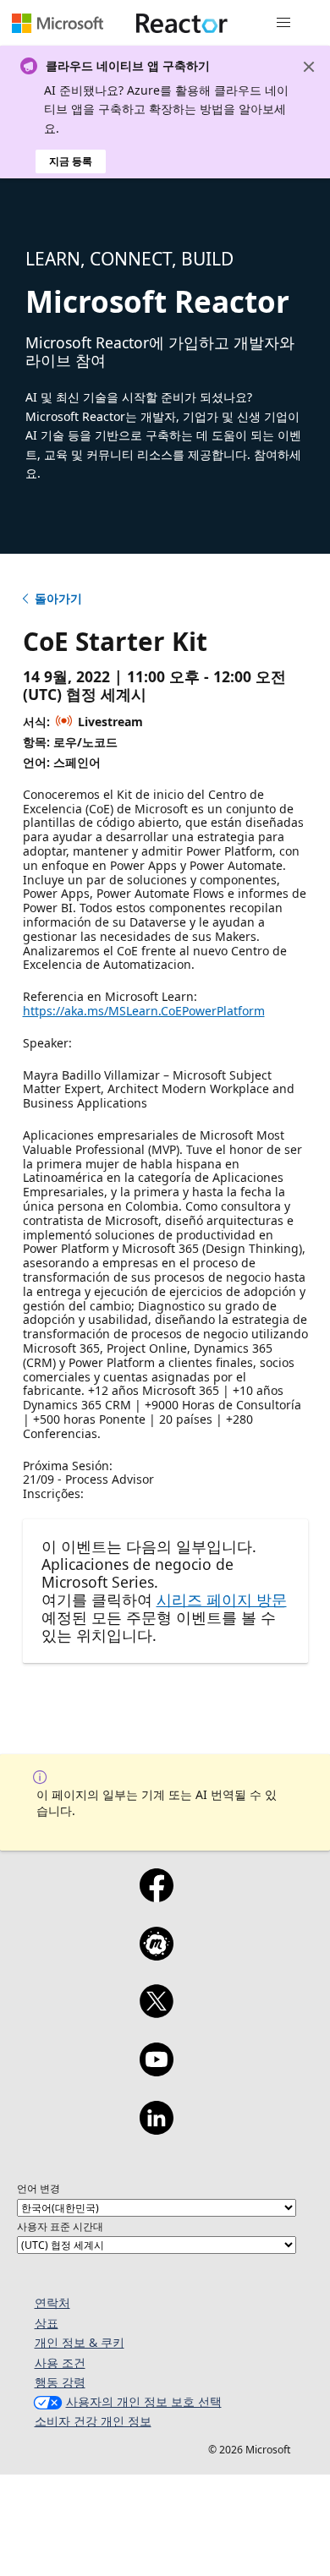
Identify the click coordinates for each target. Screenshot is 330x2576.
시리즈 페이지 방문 (222, 1600)
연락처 (52, 2303)
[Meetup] (156, 1955)
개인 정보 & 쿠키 (80, 2342)
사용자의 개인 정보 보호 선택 (144, 2401)
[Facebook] (156, 1896)
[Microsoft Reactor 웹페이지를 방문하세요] (182, 23)
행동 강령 (60, 2382)
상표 (47, 2323)
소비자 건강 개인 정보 (93, 2421)
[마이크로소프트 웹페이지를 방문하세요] (58, 23)
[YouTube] (156, 2070)
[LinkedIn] (156, 2129)
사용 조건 (60, 2363)
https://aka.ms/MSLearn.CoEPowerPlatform (144, 1011)
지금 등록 (71, 161)
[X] (156, 2012)
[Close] (309, 67)
